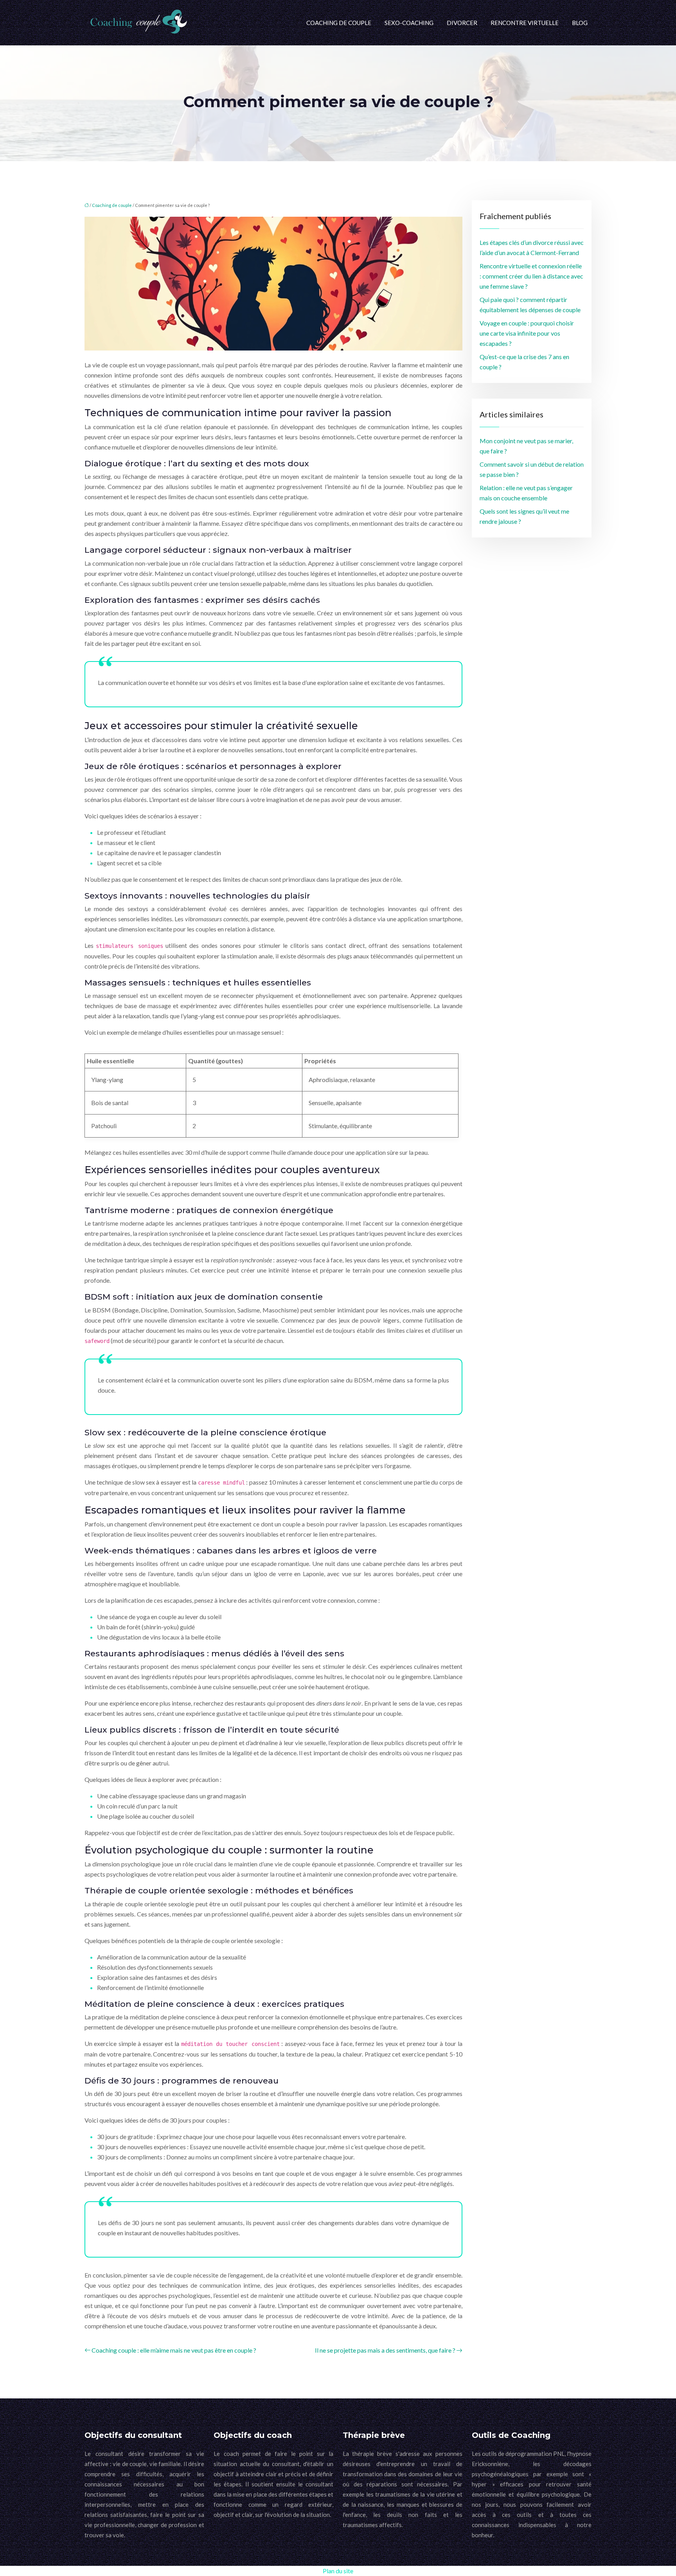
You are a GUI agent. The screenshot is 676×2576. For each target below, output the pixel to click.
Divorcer (462, 23)
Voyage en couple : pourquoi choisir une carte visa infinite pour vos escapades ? (527, 333)
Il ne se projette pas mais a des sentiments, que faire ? (385, 2350)
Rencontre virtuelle (525, 23)
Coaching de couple (339, 23)
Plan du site (338, 2571)
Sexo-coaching (409, 23)
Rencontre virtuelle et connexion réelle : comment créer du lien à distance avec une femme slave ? (531, 276)
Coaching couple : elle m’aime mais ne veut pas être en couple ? (174, 2350)
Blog (580, 23)
